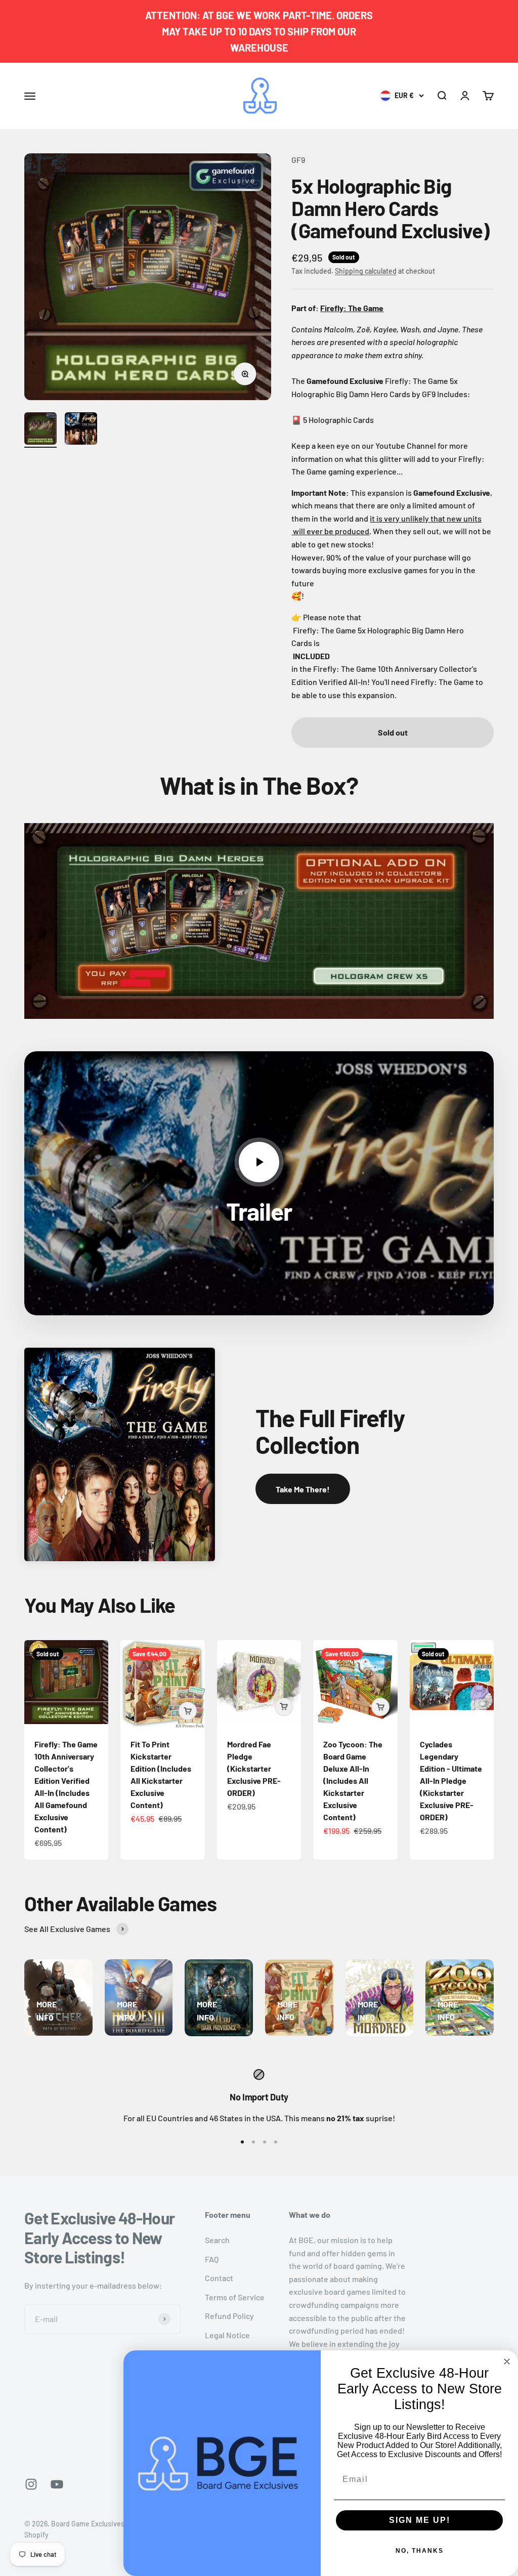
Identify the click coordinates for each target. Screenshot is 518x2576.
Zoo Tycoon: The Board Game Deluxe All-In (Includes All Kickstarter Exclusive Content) (353, 1780)
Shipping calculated (366, 271)
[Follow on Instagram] (31, 2484)
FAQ (212, 2259)
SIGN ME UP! (420, 2520)
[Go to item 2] (81, 430)
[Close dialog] (507, 2362)
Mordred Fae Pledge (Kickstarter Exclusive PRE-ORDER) (254, 1768)
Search (217, 2240)
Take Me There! (303, 1489)
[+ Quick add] (188, 1711)
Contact (219, 2278)
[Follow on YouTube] (57, 2484)
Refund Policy (229, 2316)
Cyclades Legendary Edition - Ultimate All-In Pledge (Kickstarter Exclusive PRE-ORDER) (451, 1780)
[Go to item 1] (40, 430)
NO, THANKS (420, 2551)
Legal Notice (227, 2335)
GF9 (298, 160)
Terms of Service (235, 2297)
